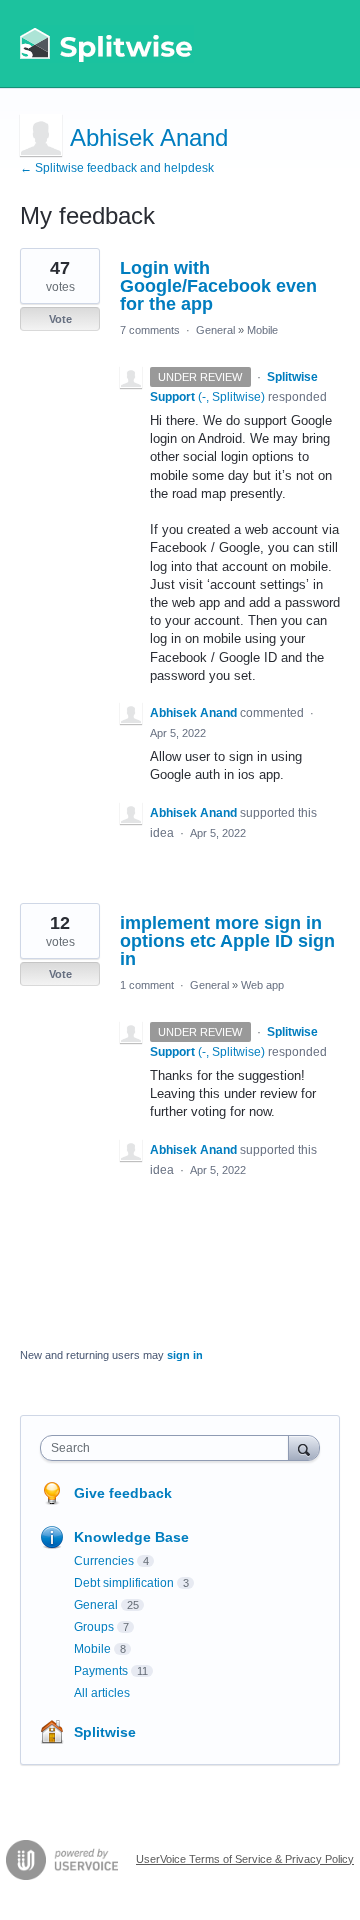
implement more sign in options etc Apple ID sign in (227, 941)
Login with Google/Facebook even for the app (218, 286)
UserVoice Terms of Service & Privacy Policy (245, 1859)
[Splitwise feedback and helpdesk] (107, 44)
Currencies (104, 1561)
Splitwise (105, 1732)
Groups (94, 1627)
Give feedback (123, 1493)
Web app (262, 985)
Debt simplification (124, 1583)
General (215, 330)
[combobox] (169, 1448)
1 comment (147, 985)
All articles (102, 1693)
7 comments (150, 330)
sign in (185, 1355)
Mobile (262, 330)
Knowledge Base (131, 1537)
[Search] (304, 1447)
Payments (101, 1671)
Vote (60, 319)
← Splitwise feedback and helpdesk (117, 168)
